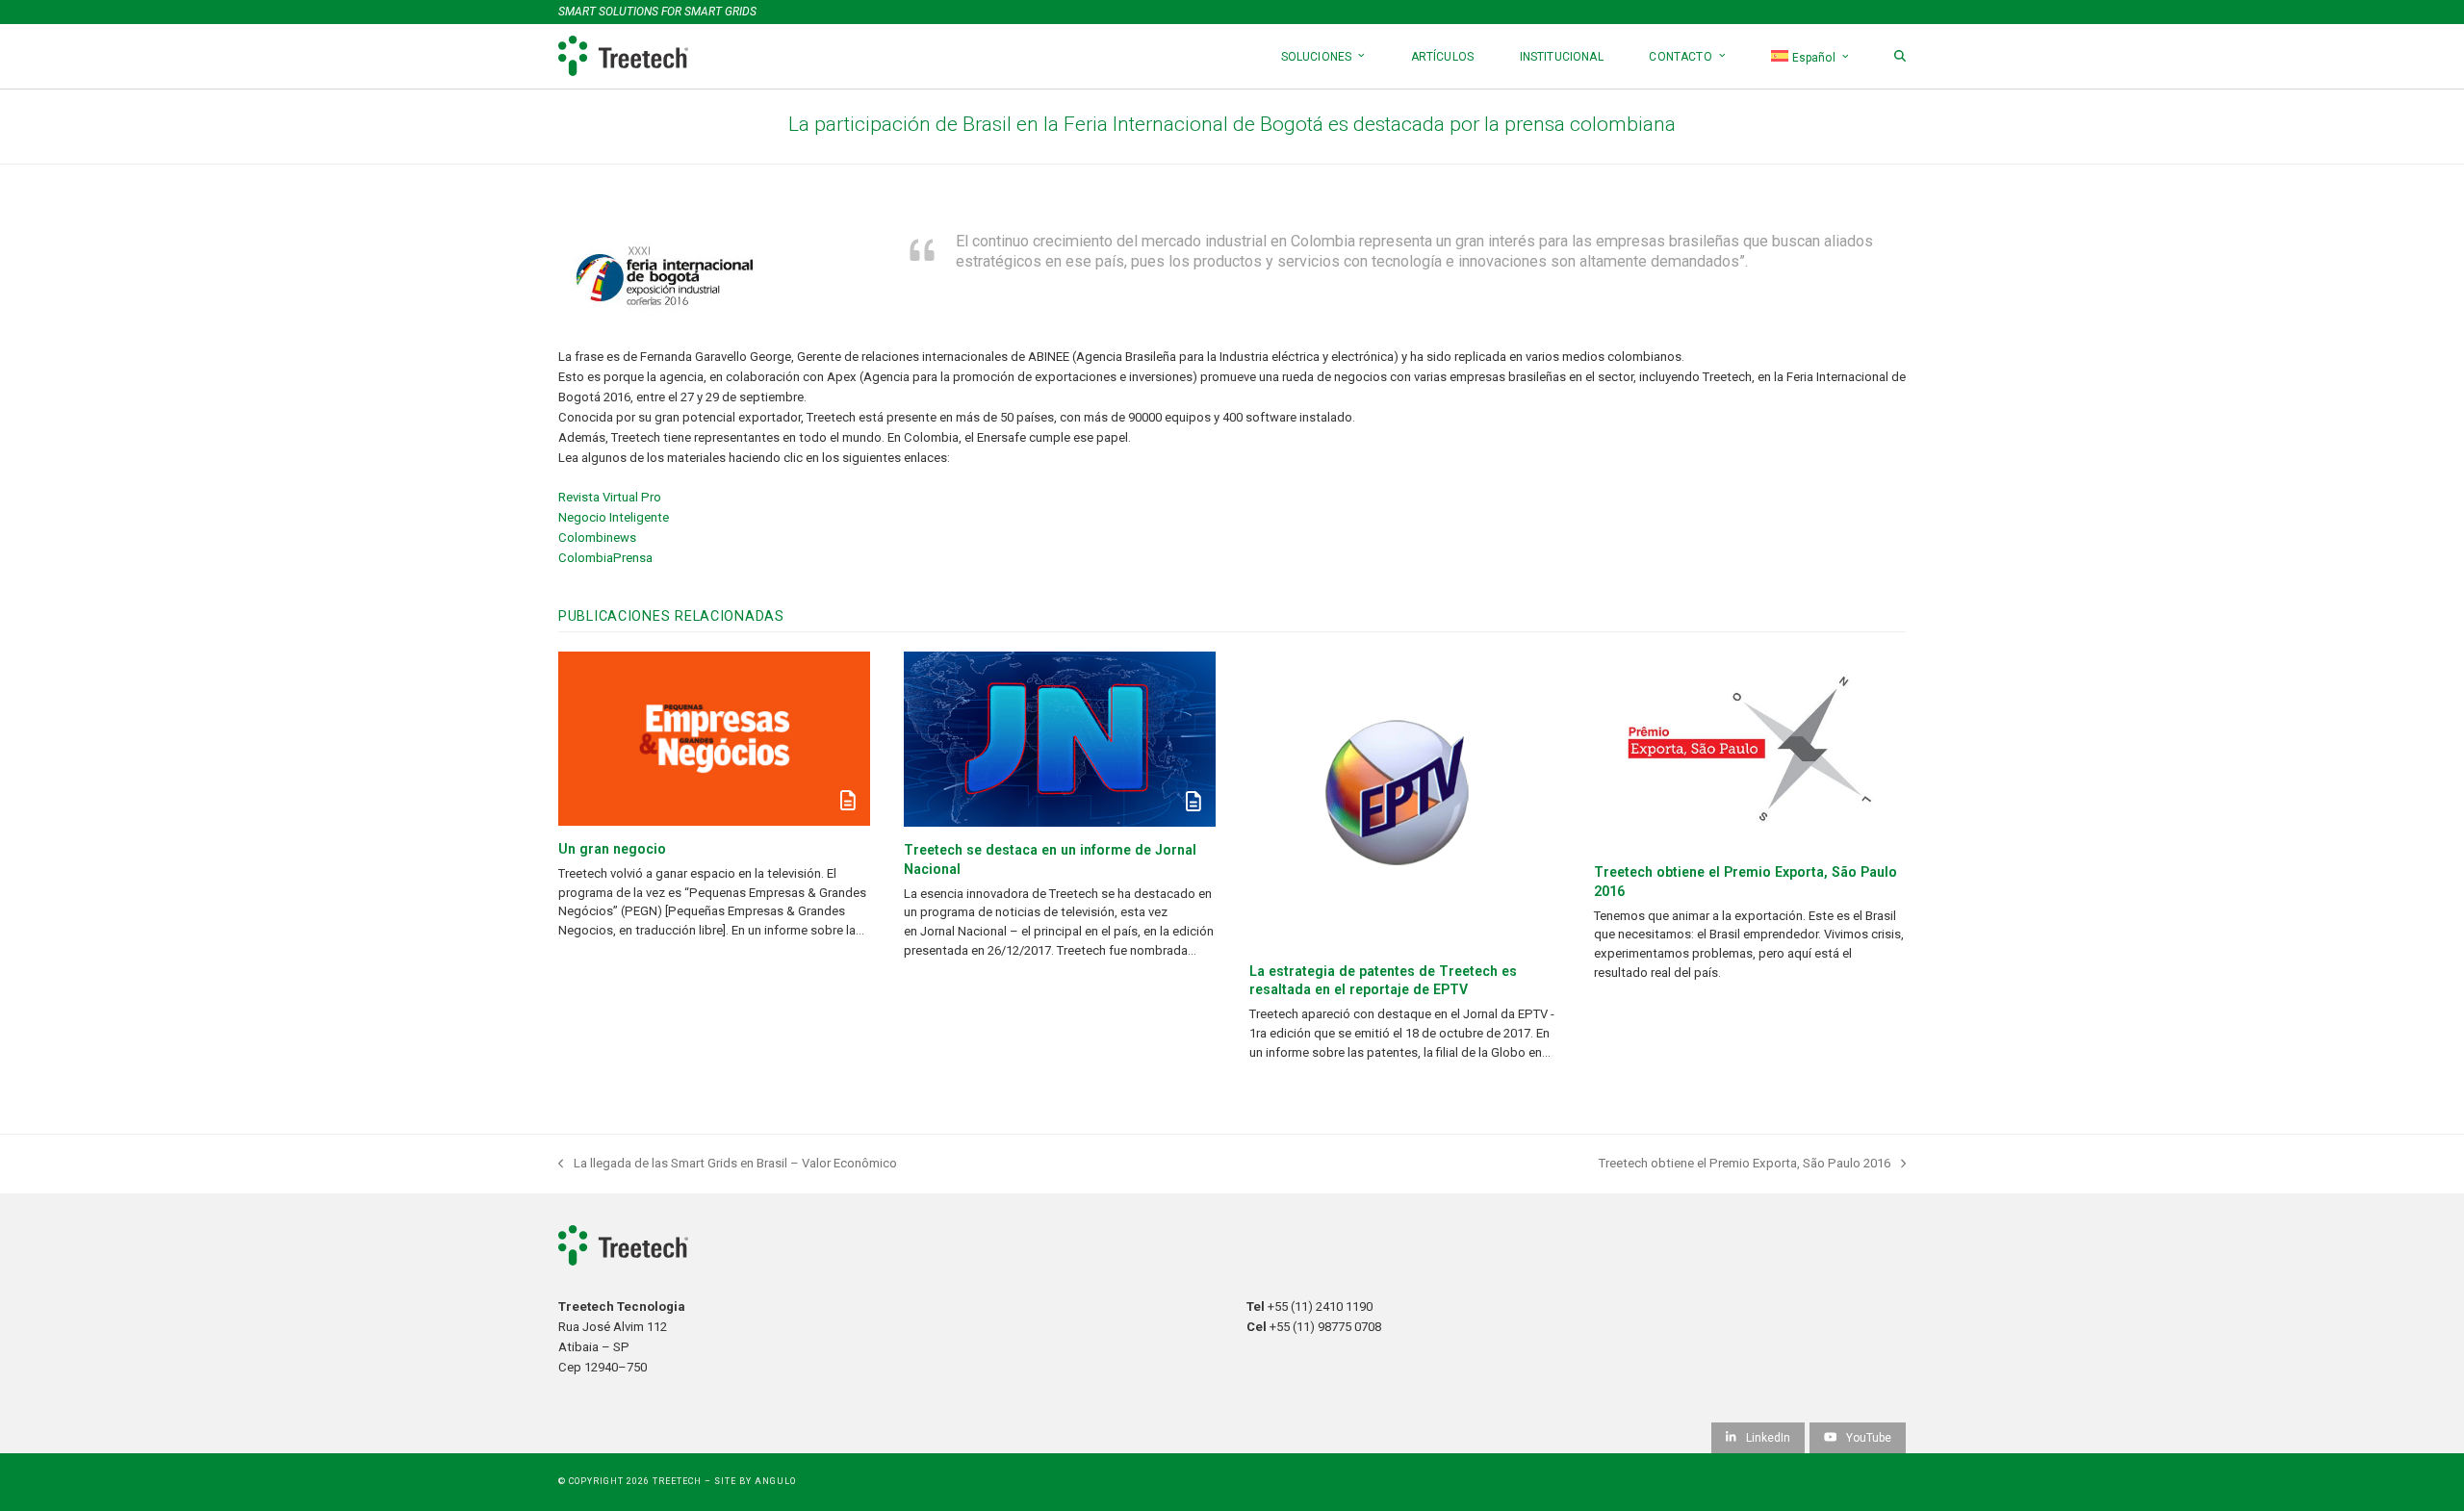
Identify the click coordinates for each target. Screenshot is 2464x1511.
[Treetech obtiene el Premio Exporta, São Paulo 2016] (1750, 750)
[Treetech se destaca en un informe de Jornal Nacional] (1060, 739)
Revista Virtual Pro (610, 497)
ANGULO (775, 1481)
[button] (1900, 56)
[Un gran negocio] (714, 739)
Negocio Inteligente (614, 517)
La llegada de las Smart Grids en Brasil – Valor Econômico (728, 1165)
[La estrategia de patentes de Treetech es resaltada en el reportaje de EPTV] (1405, 800)
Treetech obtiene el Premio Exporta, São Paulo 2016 (1745, 1165)
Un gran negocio (612, 849)
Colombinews (597, 538)
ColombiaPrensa (605, 558)
